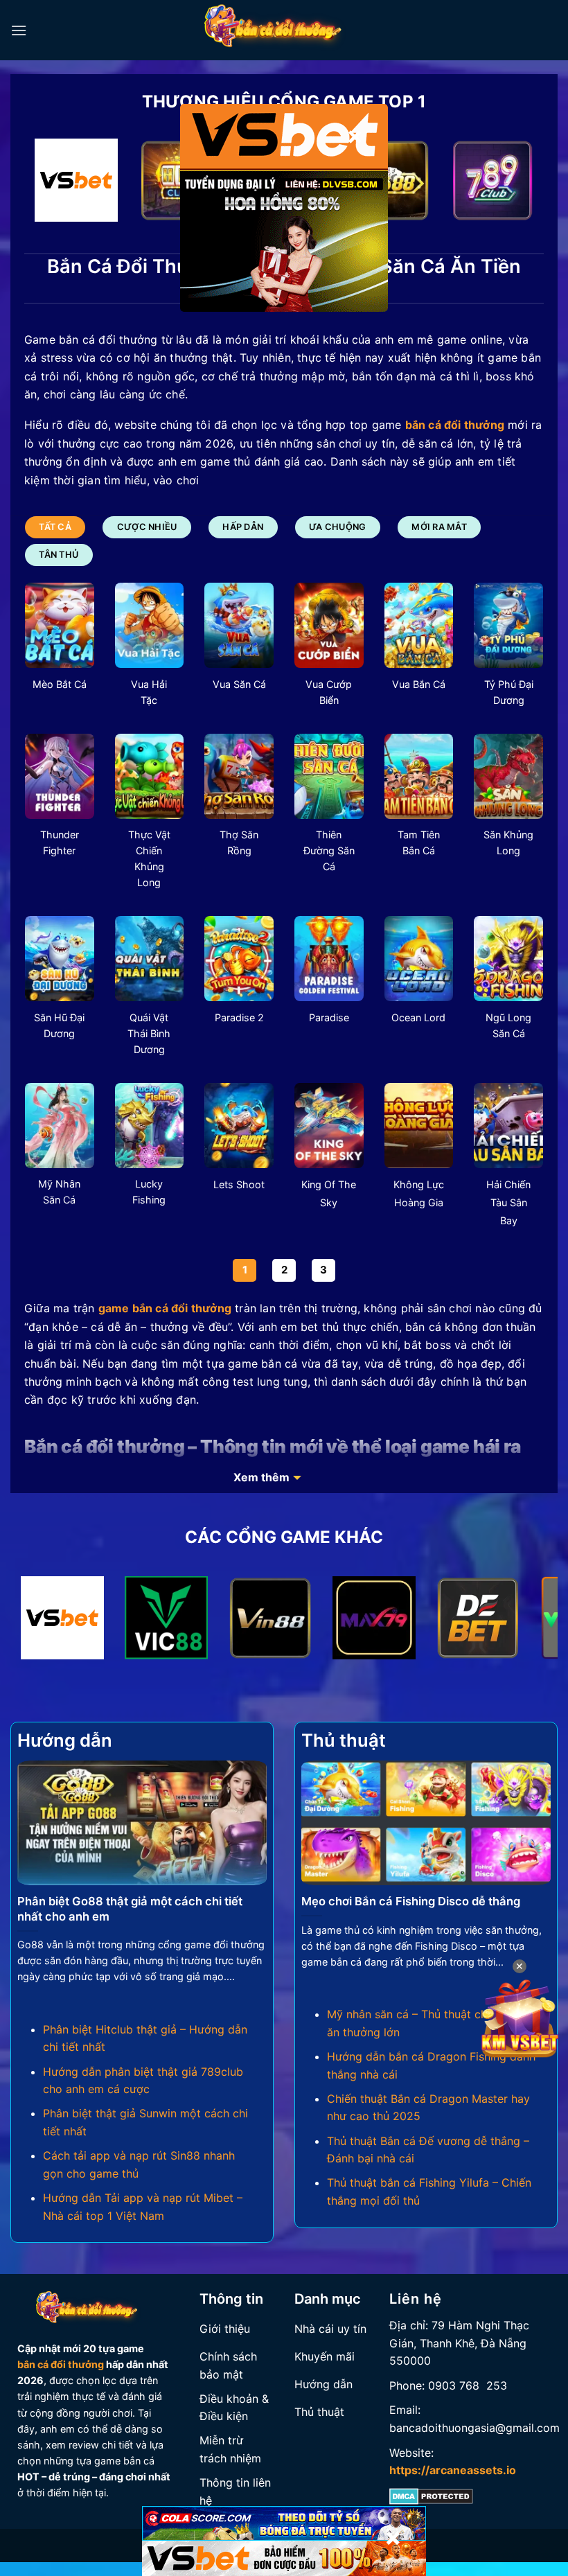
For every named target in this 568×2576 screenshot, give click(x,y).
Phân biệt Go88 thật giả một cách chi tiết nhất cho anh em (130, 1909)
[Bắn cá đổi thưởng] (284, 30)
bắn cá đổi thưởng (61, 2364)
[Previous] (52, 183)
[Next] (516, 183)
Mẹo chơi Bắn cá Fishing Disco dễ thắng (411, 1901)
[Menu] (19, 30)
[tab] (55, 527)
